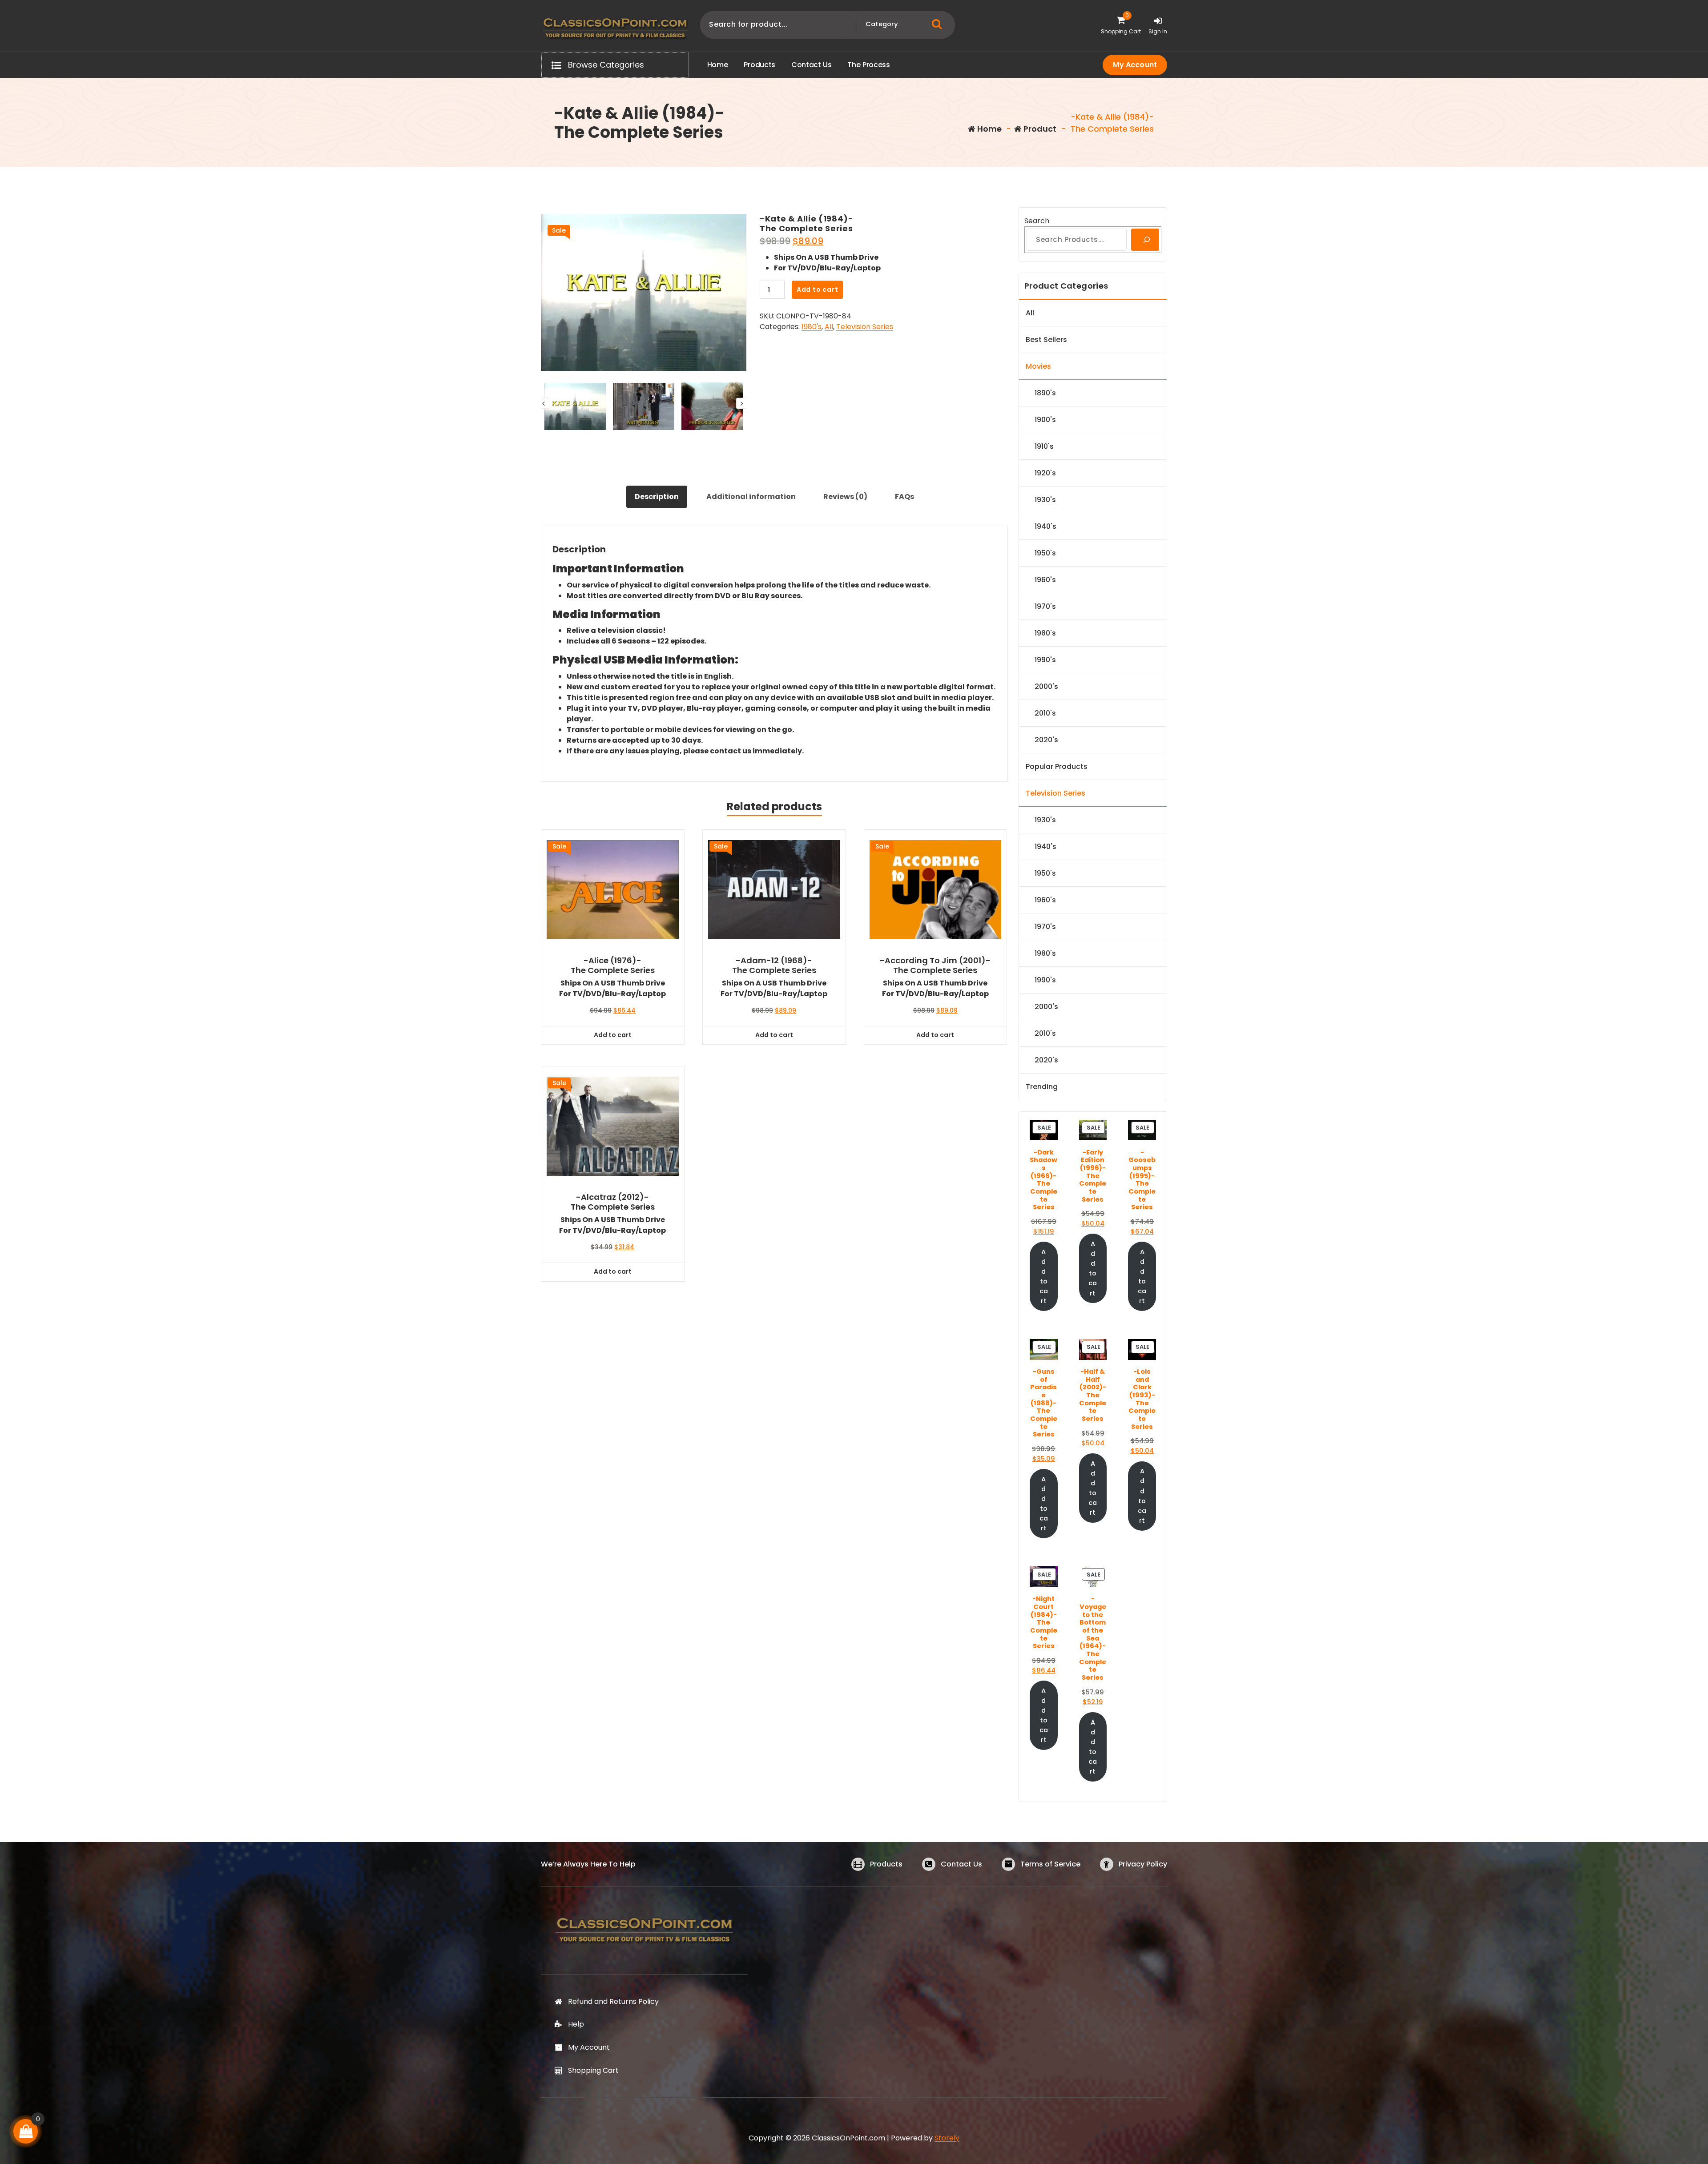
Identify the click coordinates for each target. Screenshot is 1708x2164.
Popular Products (1057, 766)
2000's (1046, 686)
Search (1037, 221)
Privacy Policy (1143, 1864)
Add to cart (818, 290)
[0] (26, 2131)
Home (989, 129)
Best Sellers (1046, 340)
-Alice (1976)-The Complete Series (613, 965)
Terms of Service (1050, 1864)
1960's (1045, 580)
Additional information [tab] (751, 497)
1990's (1045, 660)
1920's (1045, 473)
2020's (1046, 740)
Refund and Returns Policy (613, 2001)
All (829, 327)
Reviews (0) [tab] (845, 497)
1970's (1045, 606)
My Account (1135, 65)
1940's (1045, 526)
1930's (1045, 500)
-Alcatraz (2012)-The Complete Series (613, 1202)
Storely (947, 2138)
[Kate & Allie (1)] (644, 292)
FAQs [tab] (904, 497)
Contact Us (961, 1864)
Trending (1042, 1087)
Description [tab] (657, 497)
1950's (1045, 553)
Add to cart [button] (613, 1035)
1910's (1044, 446)
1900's (1045, 420)
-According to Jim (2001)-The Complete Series (935, 965)
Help (576, 2024)
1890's (1045, 393)
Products (886, 1864)
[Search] (1145, 240)
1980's (812, 327)
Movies (1038, 366)
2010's (1045, 713)
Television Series (865, 327)
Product (1039, 129)
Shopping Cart (593, 2070)
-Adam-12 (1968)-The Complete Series (774, 965)
